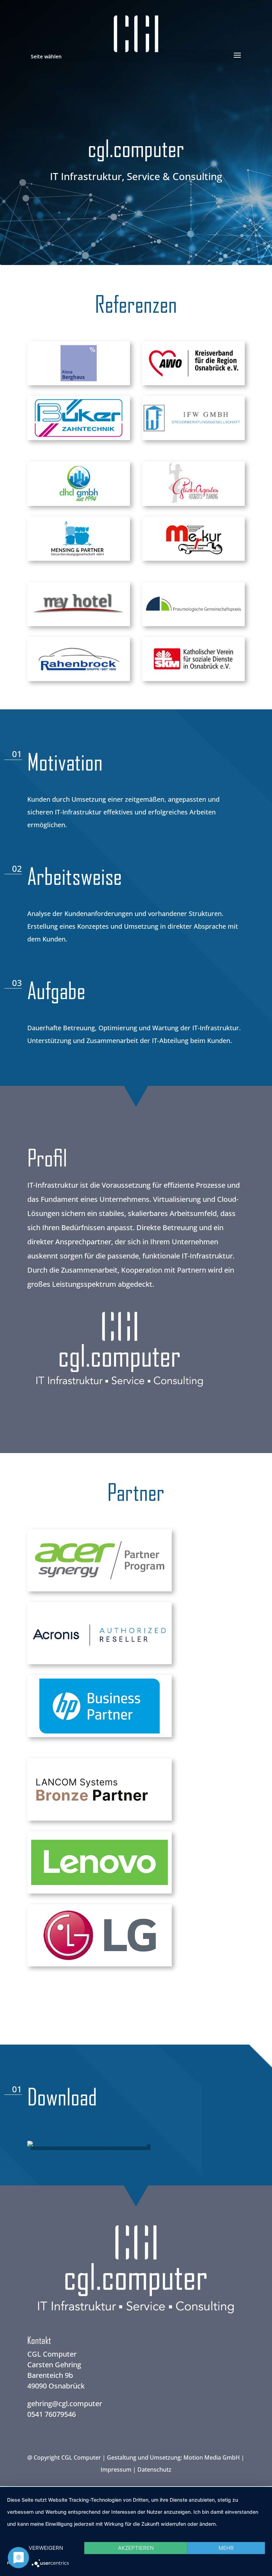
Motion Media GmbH (212, 2457)
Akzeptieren (136, 2548)
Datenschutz (154, 2470)
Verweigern (46, 2548)
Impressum (116, 2470)
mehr (226, 2548)
